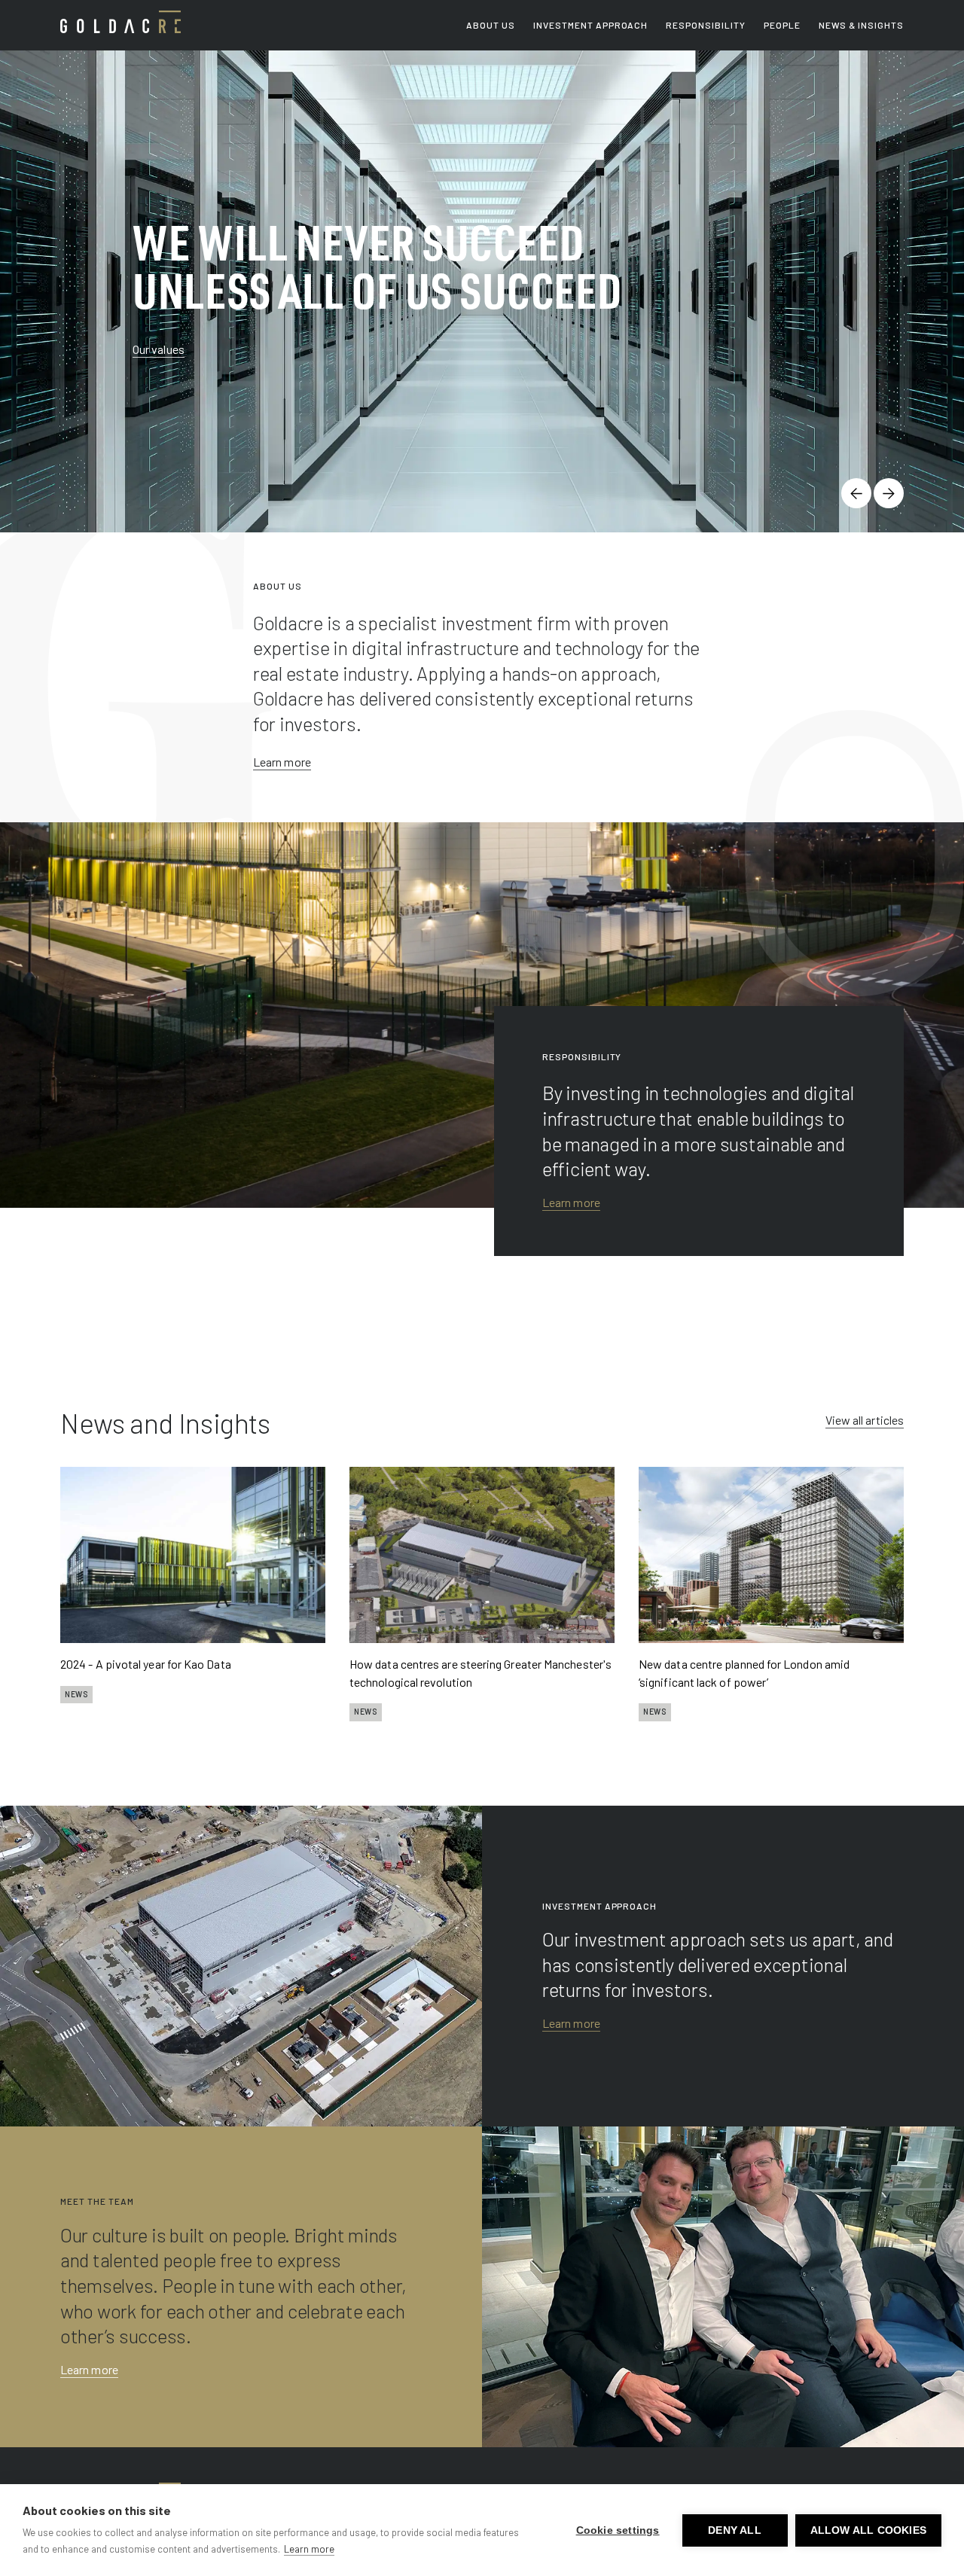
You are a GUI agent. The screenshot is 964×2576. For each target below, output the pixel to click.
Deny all (735, 2530)
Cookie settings (618, 2530)
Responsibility (705, 25)
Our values (159, 349)
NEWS (76, 1694)
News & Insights (861, 25)
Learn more (282, 762)
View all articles (865, 1420)
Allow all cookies (868, 2530)
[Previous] (856, 493)
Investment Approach (590, 25)
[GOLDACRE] (120, 22)
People (782, 25)
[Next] (889, 493)
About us (491, 25)
